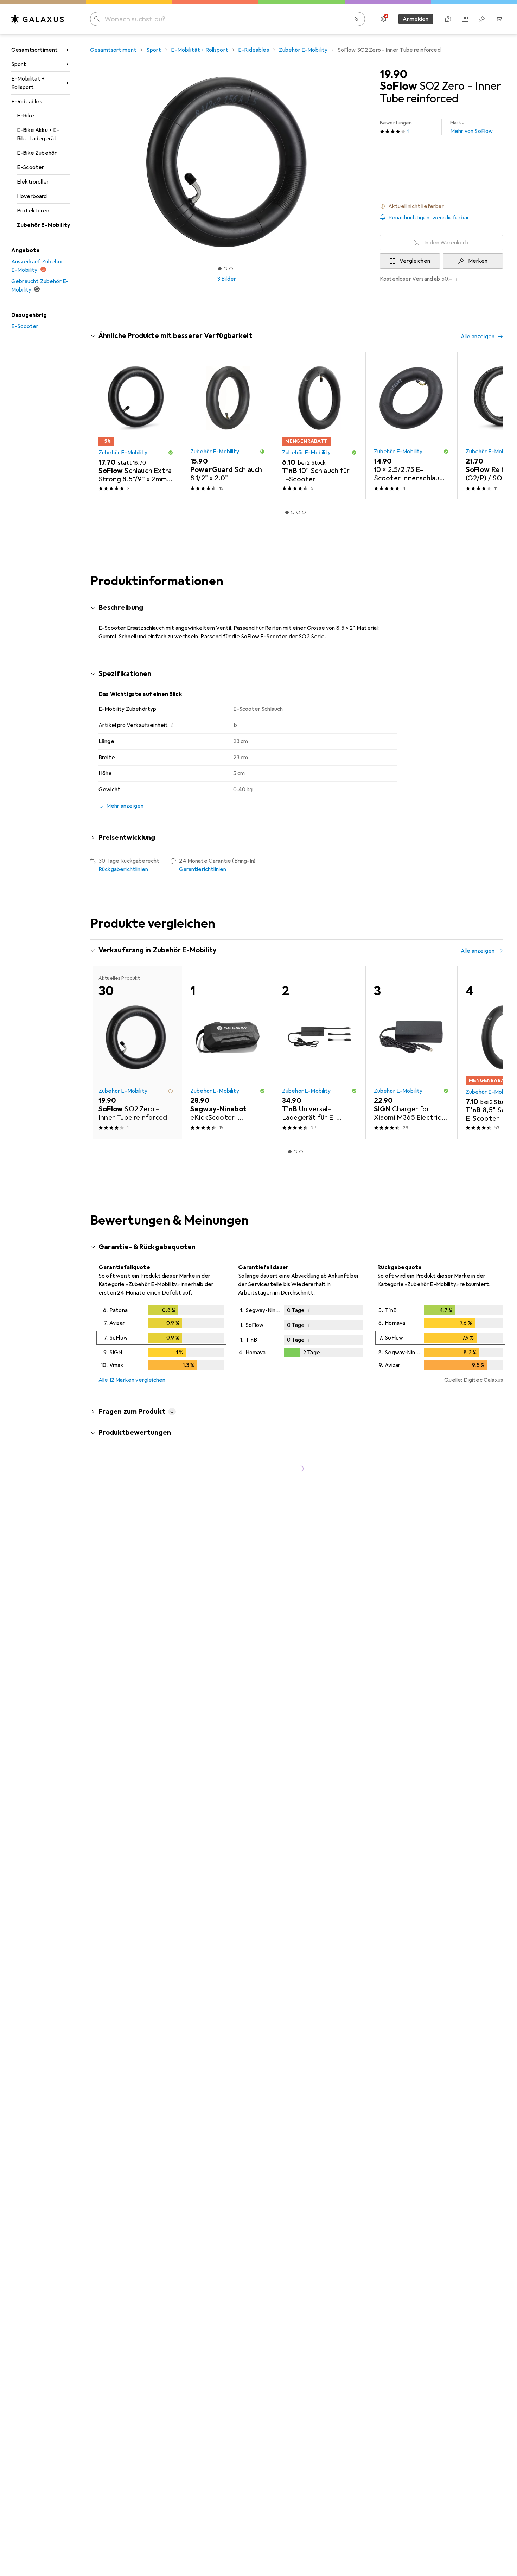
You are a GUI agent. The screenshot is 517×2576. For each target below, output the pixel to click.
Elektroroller (33, 182)
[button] (441, 206)
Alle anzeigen (478, 337)
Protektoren (33, 211)
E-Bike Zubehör (37, 153)
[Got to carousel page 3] (231, 269)
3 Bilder (226, 279)
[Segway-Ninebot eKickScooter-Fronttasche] (228, 1053)
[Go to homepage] (38, 19)
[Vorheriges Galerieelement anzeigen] (89, 162)
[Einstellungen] (383, 19)
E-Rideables (27, 102)
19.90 (394, 75)
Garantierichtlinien (203, 869)
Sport (19, 64)
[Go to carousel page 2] (293, 512)
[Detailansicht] (161, 1339)
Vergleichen (415, 261)
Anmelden (416, 19)
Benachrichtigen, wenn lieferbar (429, 218)
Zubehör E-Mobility (43, 225)
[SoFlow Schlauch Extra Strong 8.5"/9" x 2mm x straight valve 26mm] (136, 426)
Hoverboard (32, 196)
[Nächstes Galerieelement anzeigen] (364, 162)
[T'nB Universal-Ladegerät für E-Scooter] (320, 1053)
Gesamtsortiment (34, 50)
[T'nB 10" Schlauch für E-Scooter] (320, 426)
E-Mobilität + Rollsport (28, 83)
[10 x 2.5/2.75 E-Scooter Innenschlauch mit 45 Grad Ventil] (411, 426)
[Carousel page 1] (220, 269)
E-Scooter (30, 167)
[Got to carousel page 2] (225, 269)
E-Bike (25, 116)
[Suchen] (97, 19)
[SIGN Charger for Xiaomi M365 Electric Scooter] (411, 1053)
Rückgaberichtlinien (123, 869)
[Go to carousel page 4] (304, 512)
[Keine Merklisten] (482, 19)
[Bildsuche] (357, 19)
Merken (478, 261)
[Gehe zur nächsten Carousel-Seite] (490, 426)
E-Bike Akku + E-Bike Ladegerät (38, 134)
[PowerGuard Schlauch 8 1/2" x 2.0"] (228, 426)
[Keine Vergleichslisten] (465, 19)
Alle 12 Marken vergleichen (132, 1380)
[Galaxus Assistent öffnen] (448, 19)
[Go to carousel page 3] (298, 512)
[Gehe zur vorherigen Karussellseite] (103, 426)
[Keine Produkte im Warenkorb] (499, 19)
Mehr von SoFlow (471, 127)
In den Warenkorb (446, 243)
